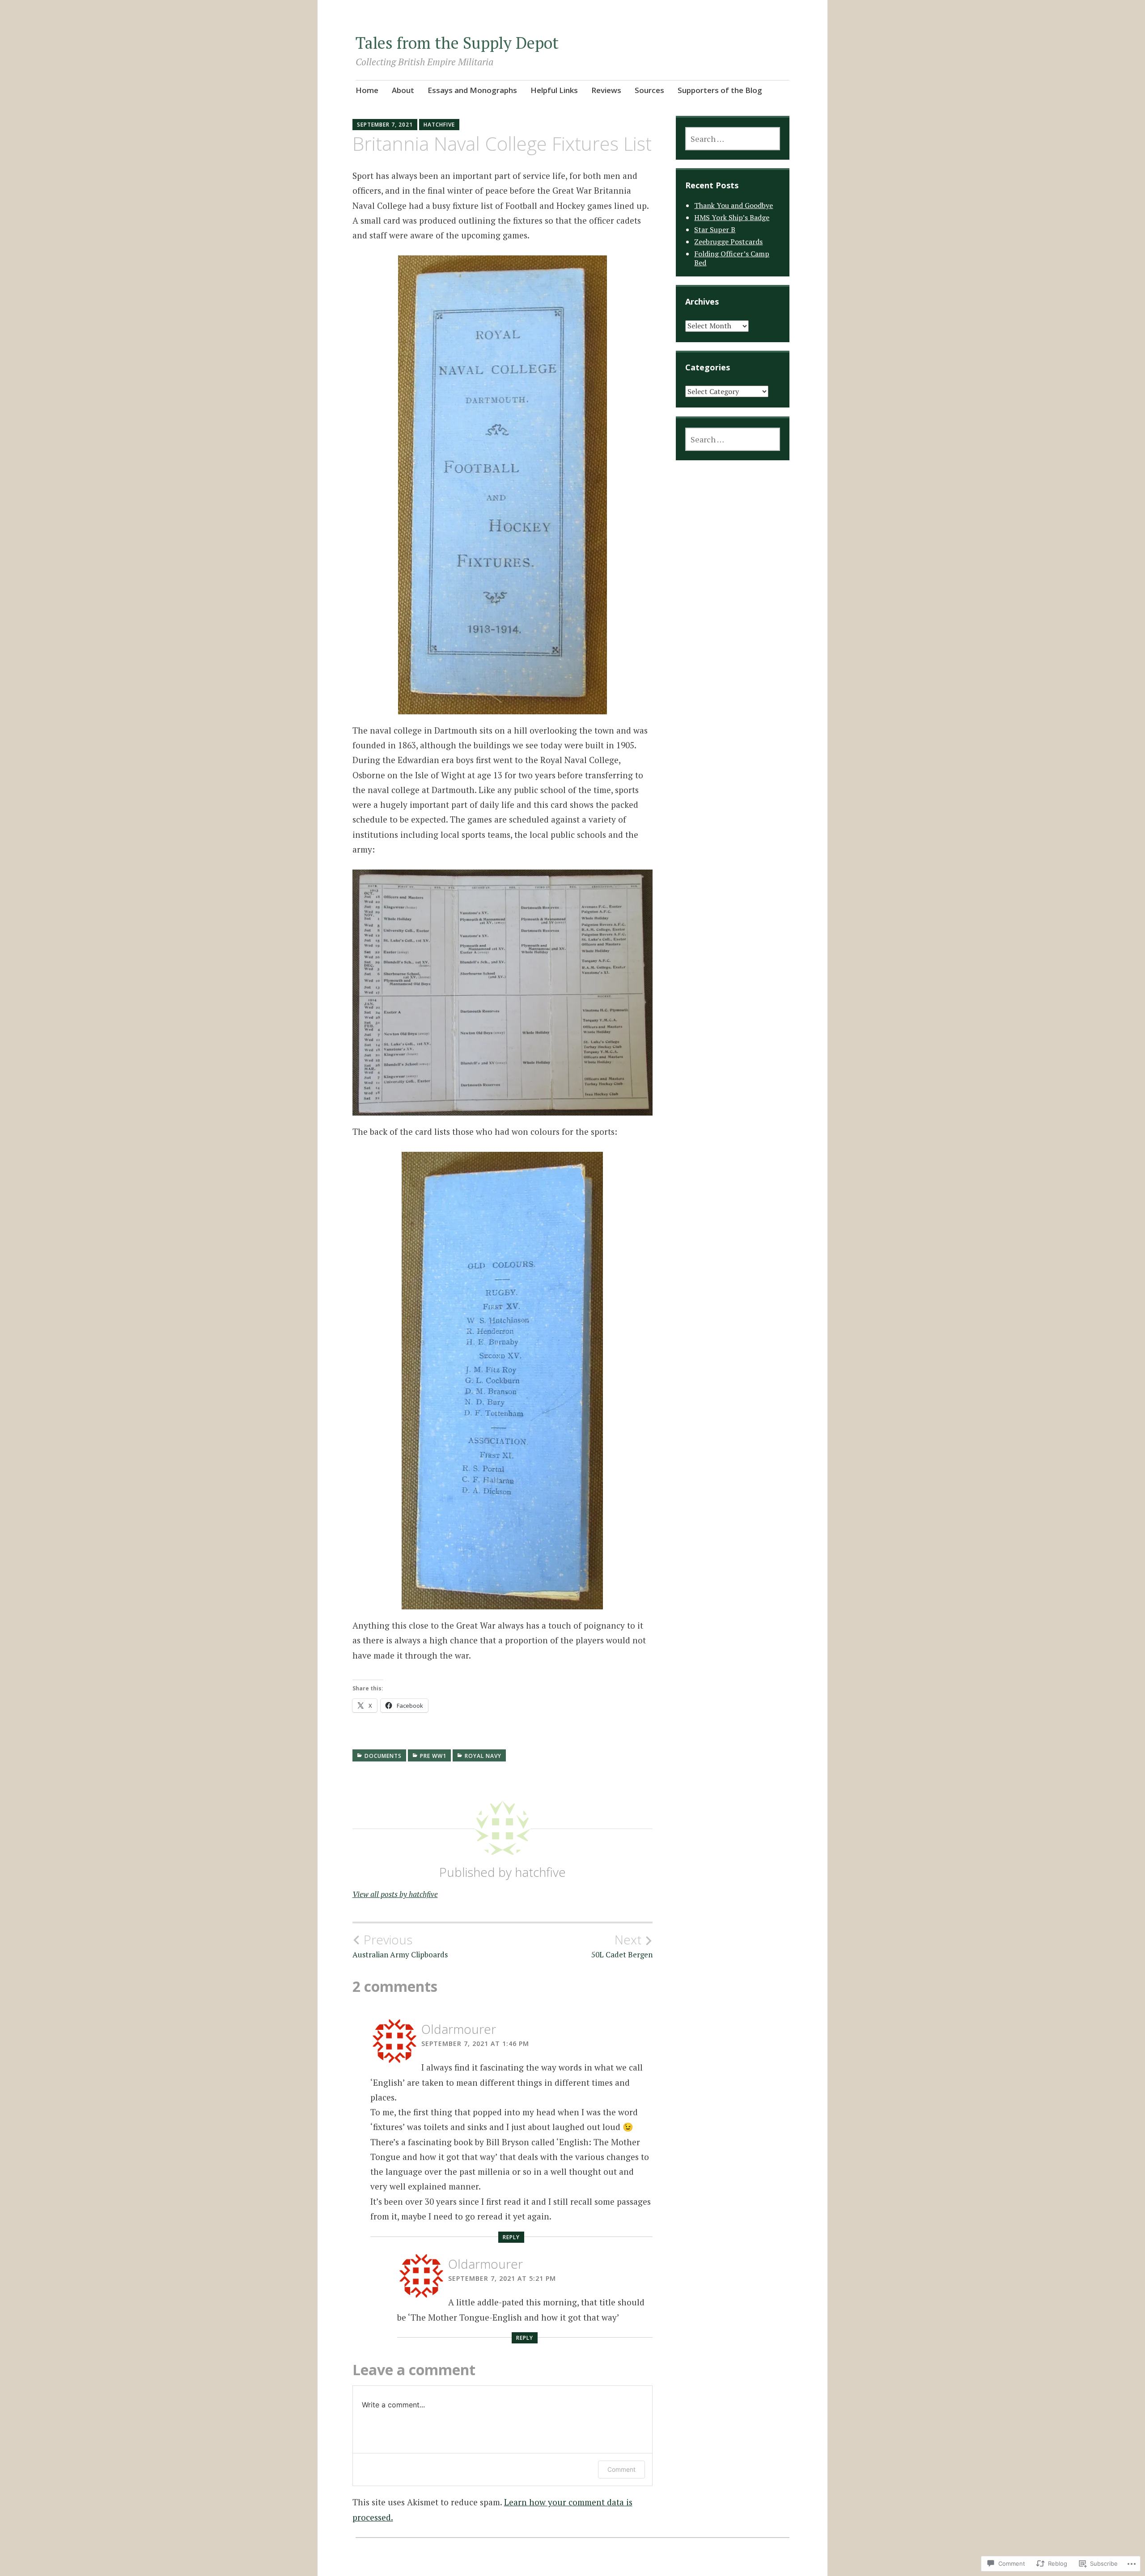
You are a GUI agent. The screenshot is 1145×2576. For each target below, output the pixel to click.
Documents (383, 1756)
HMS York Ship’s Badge (732, 217)
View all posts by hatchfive (395, 1894)
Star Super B (715, 229)
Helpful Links (554, 90)
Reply (511, 2237)
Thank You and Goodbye (734, 205)
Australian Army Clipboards (400, 1946)
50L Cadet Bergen (622, 1946)
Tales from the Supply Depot (457, 43)
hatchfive (439, 125)
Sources (649, 90)
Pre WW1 (433, 1756)
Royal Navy (483, 1756)
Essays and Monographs (472, 90)
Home (367, 90)
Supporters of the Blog (720, 90)
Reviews (606, 90)
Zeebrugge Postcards (728, 242)
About (403, 90)
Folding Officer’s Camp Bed (732, 258)
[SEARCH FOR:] (732, 139)
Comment (621, 2469)
